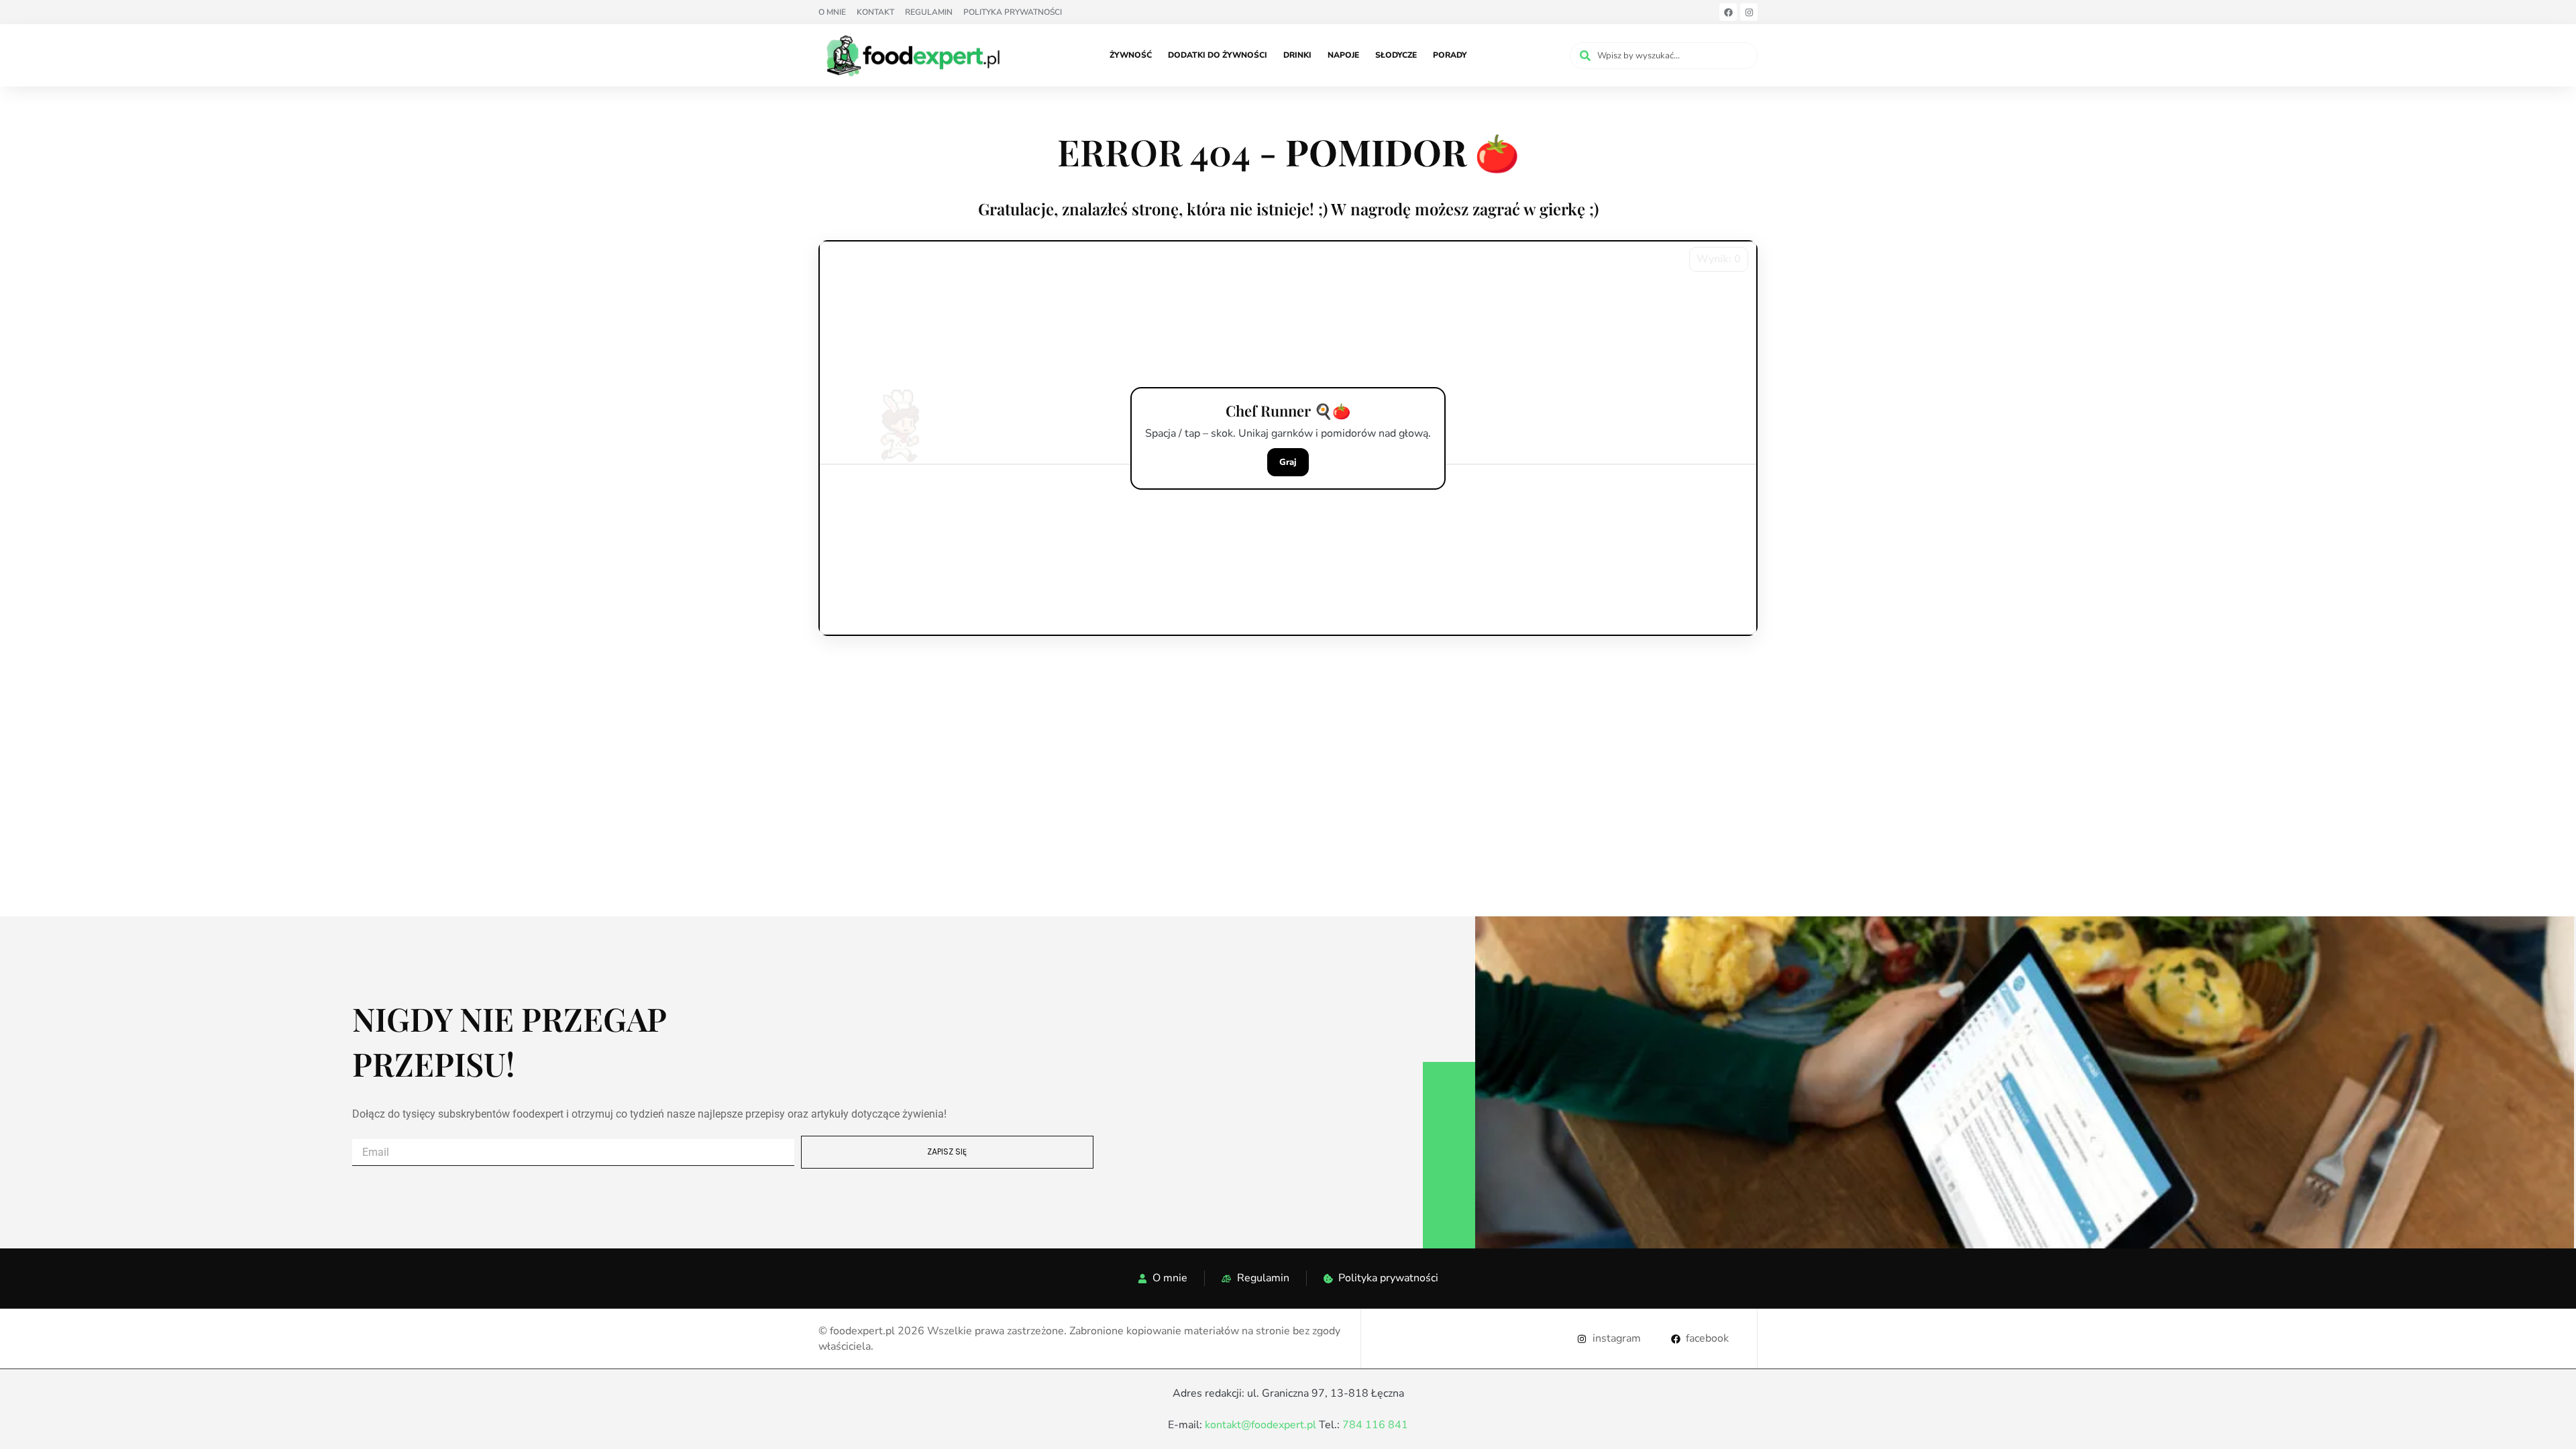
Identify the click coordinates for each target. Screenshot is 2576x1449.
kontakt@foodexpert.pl (1260, 1425)
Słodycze (1396, 55)
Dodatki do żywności (1218, 55)
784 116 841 (1375, 1425)
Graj (1288, 462)
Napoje (1343, 55)
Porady (1450, 55)
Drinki (1297, 55)
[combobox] (1664, 56)
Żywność (1131, 55)
